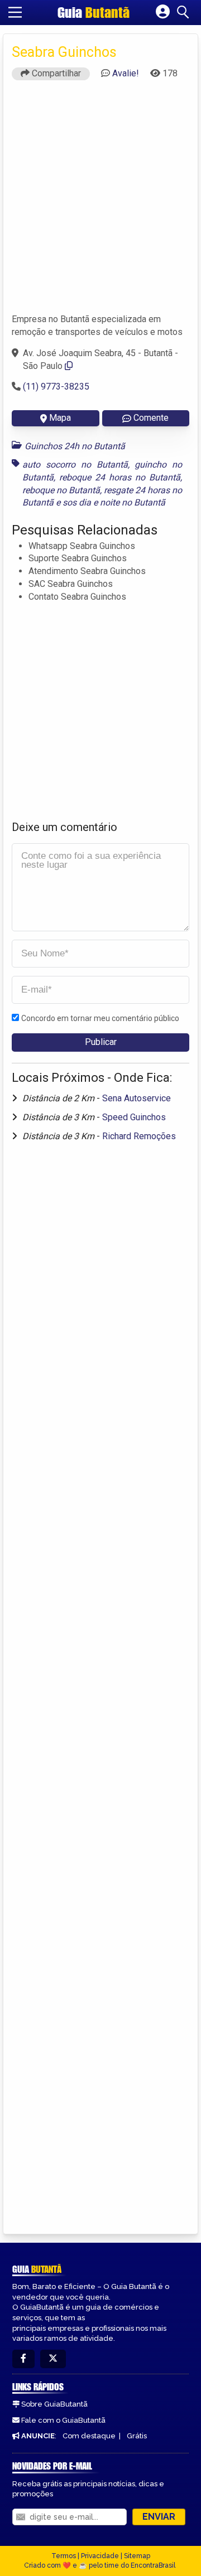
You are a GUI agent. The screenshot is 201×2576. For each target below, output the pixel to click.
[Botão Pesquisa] (185, 12)
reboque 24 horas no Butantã (120, 477)
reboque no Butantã (61, 490)
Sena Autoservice (137, 1098)
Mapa (60, 418)
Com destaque (89, 2436)
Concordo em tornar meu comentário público (100, 1018)
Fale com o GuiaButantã (63, 2420)
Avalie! (126, 73)
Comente (151, 418)
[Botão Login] (163, 12)
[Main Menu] (15, 12)
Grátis (137, 2436)
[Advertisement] (100, 202)
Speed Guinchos (134, 1117)
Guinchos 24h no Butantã (75, 446)
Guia (94, 12)
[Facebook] (23, 2359)
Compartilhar (55, 73)
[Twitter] (53, 2359)
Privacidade (100, 2556)
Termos (64, 2556)
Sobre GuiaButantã (54, 2404)
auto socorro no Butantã (75, 465)
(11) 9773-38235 (56, 387)
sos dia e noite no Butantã (114, 502)
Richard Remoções (139, 1136)
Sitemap (137, 2556)
